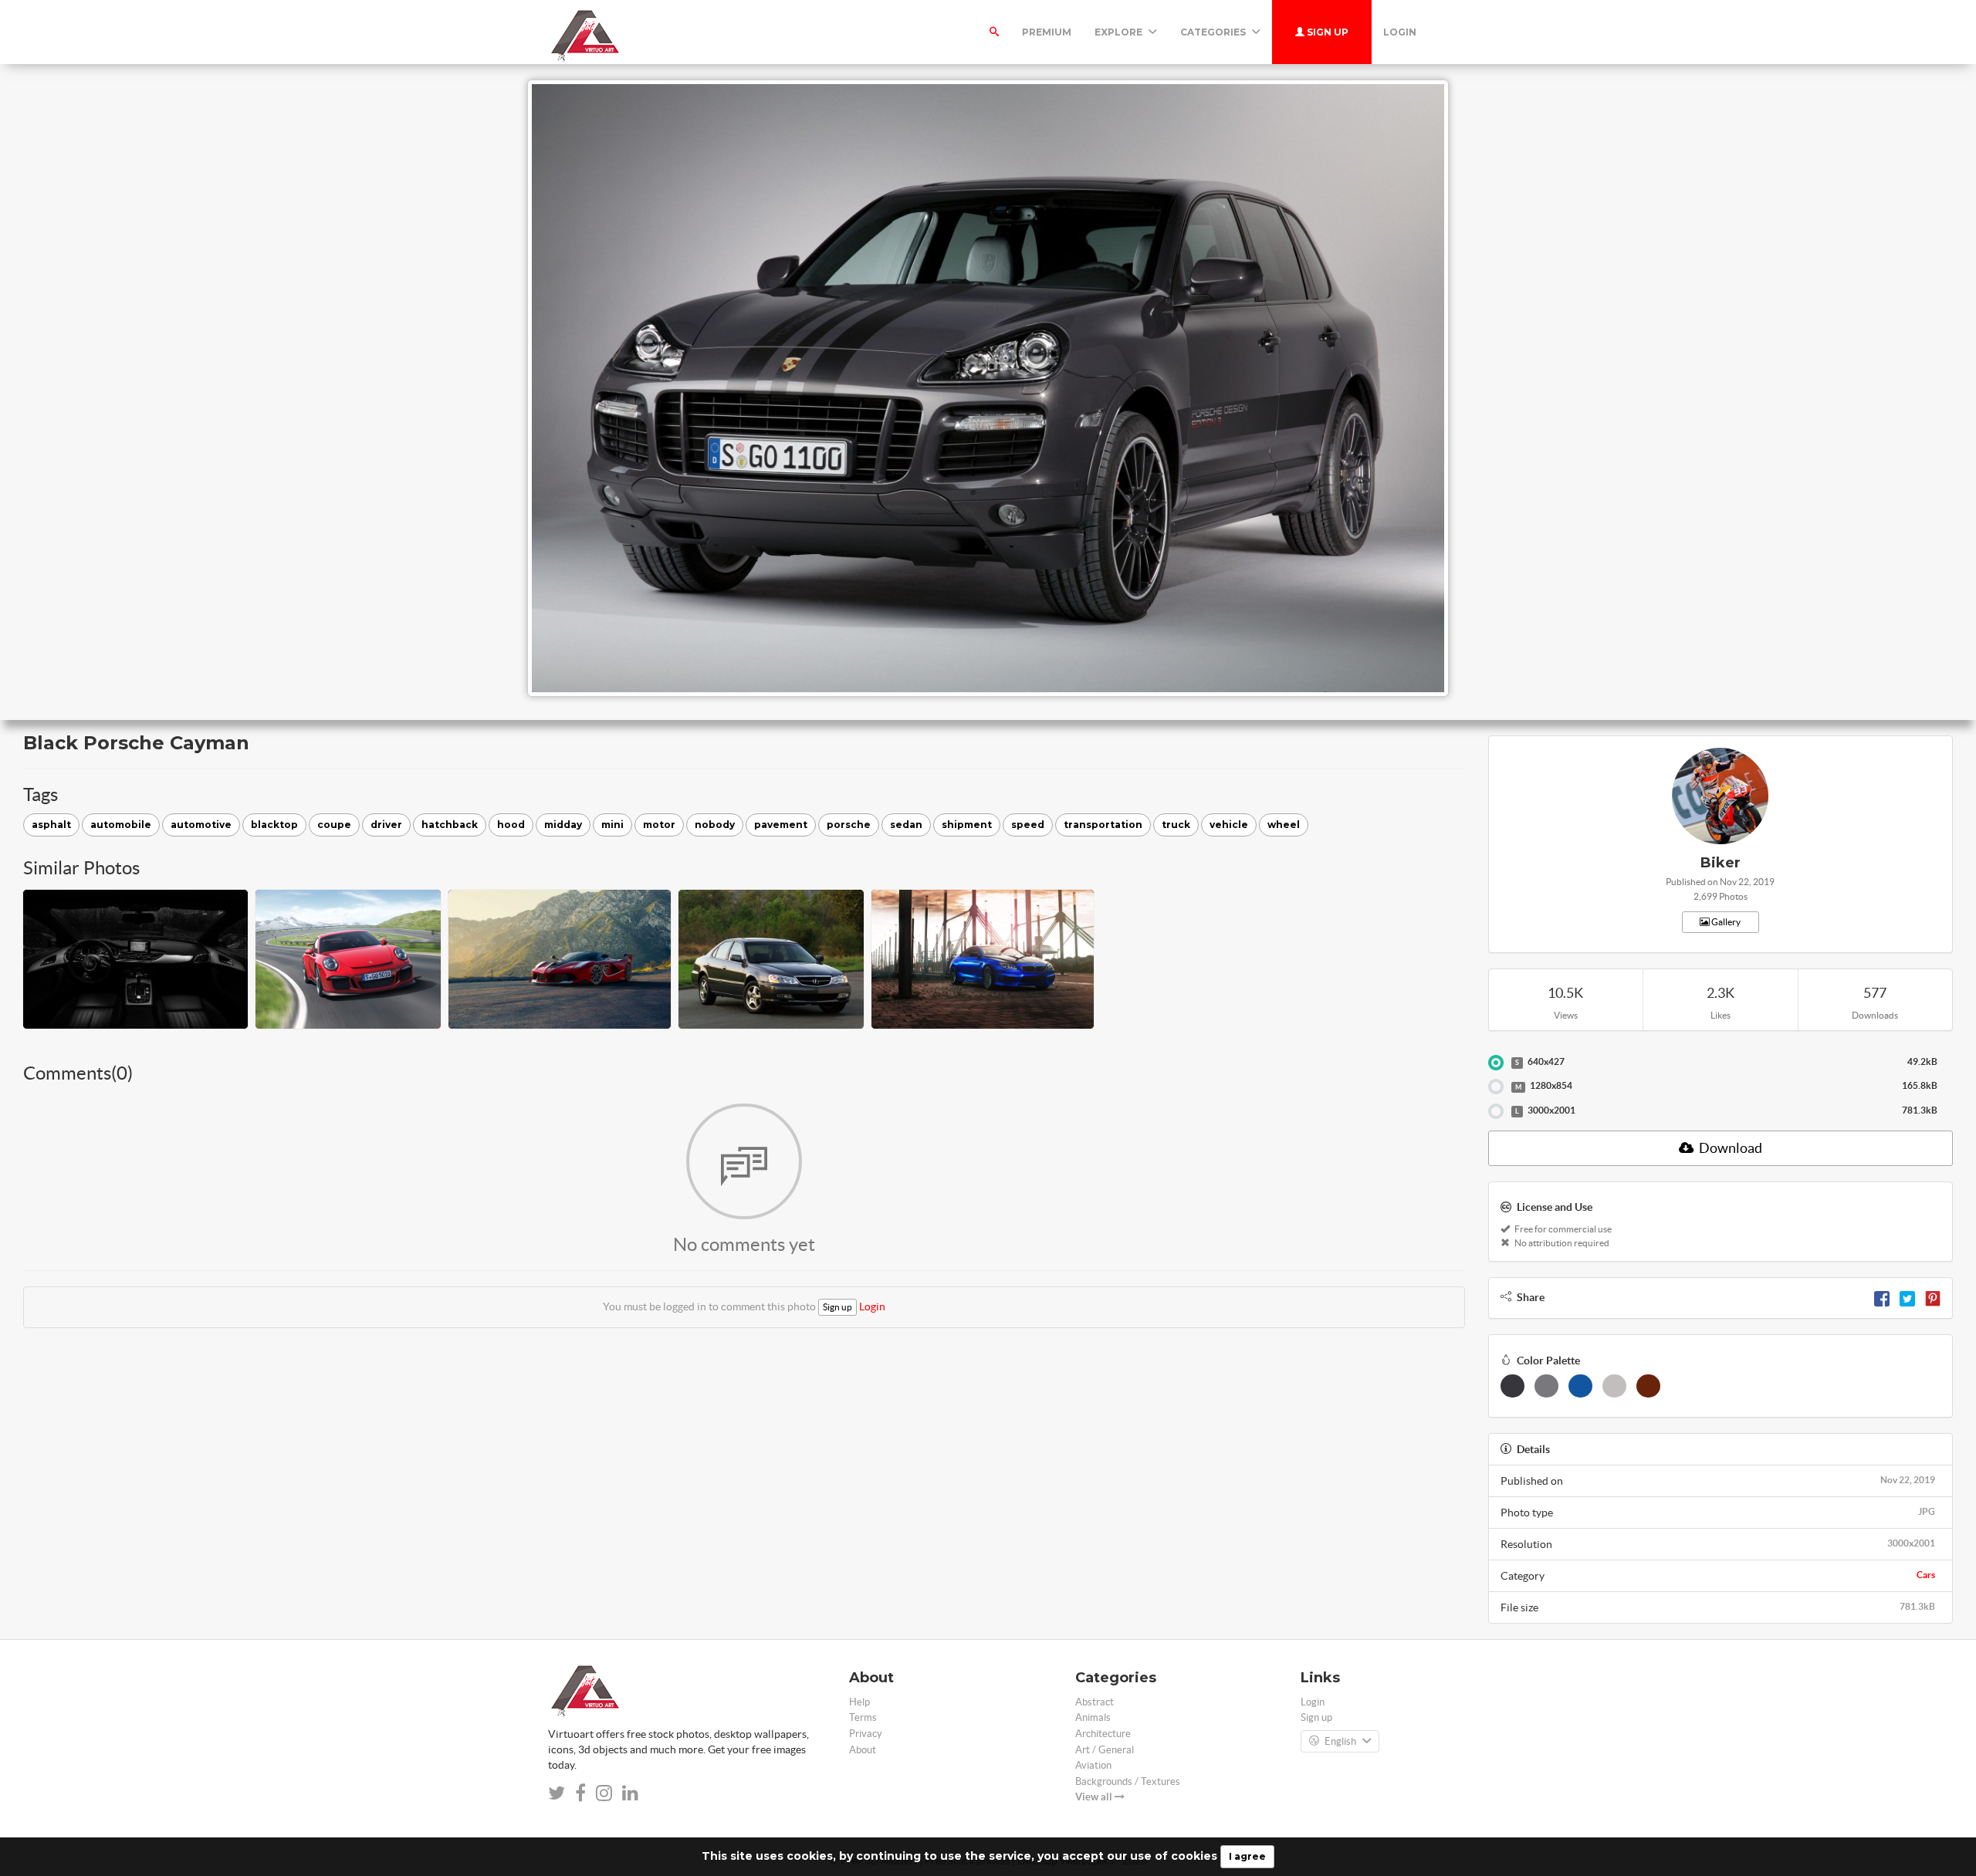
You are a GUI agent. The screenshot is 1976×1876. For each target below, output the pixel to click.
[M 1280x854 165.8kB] (1496, 1087)
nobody (715, 825)
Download (1729, 1148)
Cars (1926, 1575)
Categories (1214, 32)
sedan (906, 825)
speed (1028, 825)
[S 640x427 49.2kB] (1496, 1063)
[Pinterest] (1933, 1297)
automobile (121, 825)
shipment (967, 825)
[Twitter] (1907, 1297)
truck (1176, 825)
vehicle (1229, 825)
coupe (334, 825)
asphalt (51, 825)
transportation (1103, 825)
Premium (1047, 32)
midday (563, 825)
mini (612, 825)
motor (659, 825)
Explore (1120, 32)
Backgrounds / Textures (1128, 1781)
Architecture (1103, 1734)
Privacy (866, 1734)
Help (859, 1702)
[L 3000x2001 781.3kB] (1496, 1111)
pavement (781, 825)
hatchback (450, 825)
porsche (849, 825)
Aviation (1093, 1765)
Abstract (1095, 1702)
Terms (863, 1717)
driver (386, 825)
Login (1400, 32)
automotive (201, 825)
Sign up (1326, 32)
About (863, 1750)
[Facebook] (1882, 1297)
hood (511, 825)
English (1340, 1741)
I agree (1247, 1856)
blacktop (274, 825)
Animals (1093, 1717)
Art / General (1105, 1750)
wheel (1284, 825)
